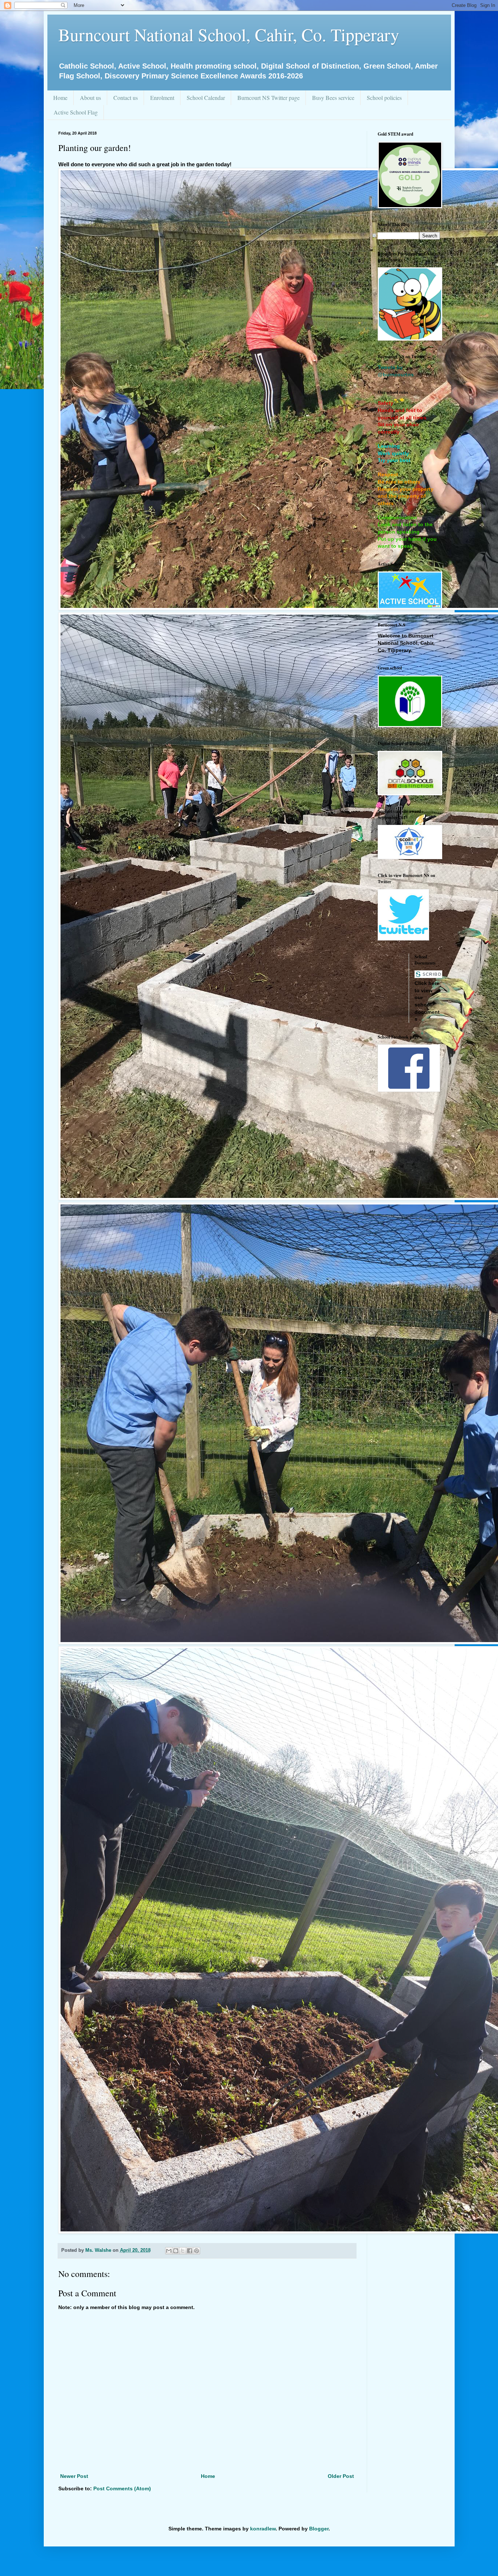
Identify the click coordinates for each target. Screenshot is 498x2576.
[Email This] (169, 2251)
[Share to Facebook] (190, 2251)
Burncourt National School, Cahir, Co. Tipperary (229, 34)
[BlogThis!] (176, 2251)
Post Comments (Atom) (122, 2488)
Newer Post (74, 2476)
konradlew (263, 2529)
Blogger (319, 2529)
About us (90, 98)
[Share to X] (183, 2251)
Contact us (126, 98)
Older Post (341, 2476)
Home (60, 98)
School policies (384, 98)
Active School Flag (76, 112)
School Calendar (206, 98)
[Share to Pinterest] (197, 2251)
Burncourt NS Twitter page (269, 98)
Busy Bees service (333, 98)
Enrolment (162, 98)
